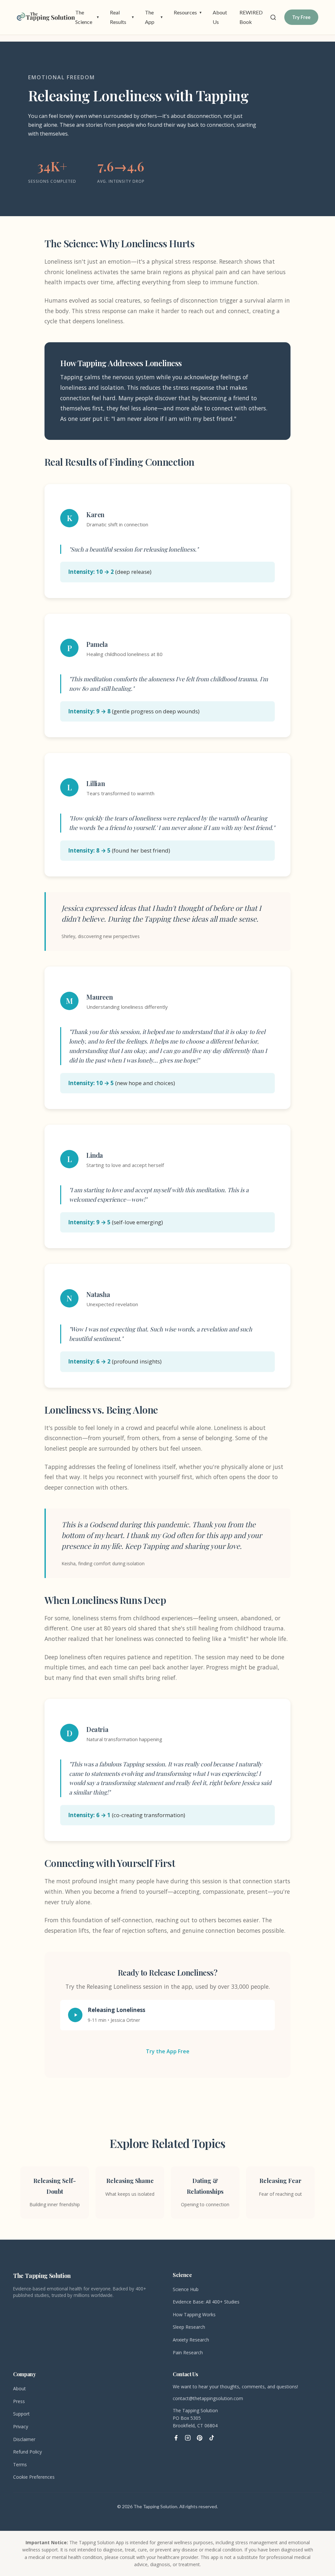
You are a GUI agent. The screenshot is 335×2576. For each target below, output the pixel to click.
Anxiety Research (191, 2340)
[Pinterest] (200, 2438)
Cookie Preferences (34, 2477)
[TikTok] (211, 2438)
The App (154, 17)
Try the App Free (168, 2051)
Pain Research (188, 2352)
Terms (20, 2464)
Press (19, 2401)
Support (21, 2414)
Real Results (122, 17)
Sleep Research (189, 2327)
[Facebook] (176, 2438)
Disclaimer (24, 2439)
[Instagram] (188, 2438)
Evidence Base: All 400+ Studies (206, 2302)
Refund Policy (27, 2452)
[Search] (273, 17)
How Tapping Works (194, 2314)
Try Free (301, 17)
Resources (188, 12)
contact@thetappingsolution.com (208, 2398)
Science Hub (186, 2289)
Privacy (21, 2426)
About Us (220, 17)
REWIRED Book (251, 17)
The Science (87, 17)
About (19, 2388)
